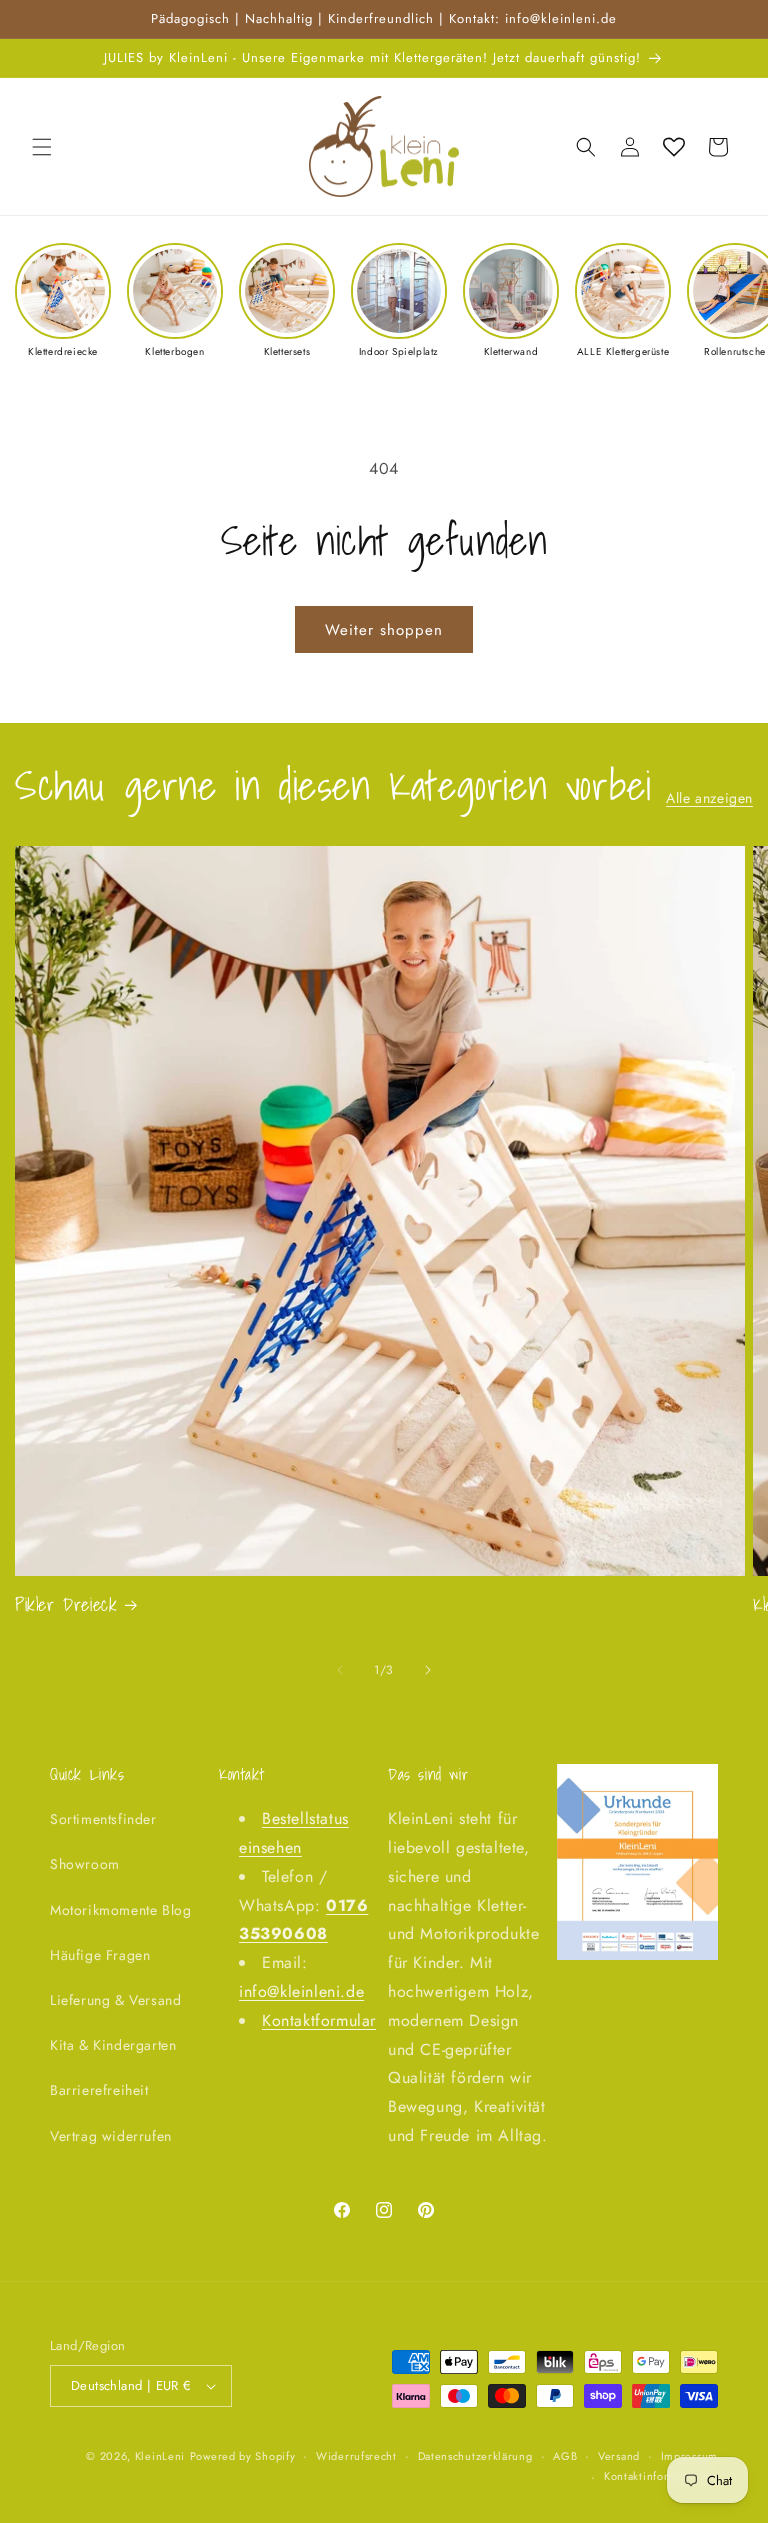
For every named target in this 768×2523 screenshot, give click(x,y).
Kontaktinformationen (661, 2476)
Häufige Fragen (100, 1955)
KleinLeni (160, 2456)
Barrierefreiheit (99, 2090)
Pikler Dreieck (66, 1604)
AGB (565, 2456)
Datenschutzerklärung (475, 2456)
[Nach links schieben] (340, 1670)
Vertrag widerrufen (111, 2136)
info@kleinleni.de (301, 1991)
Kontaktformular (319, 2020)
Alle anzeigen (709, 798)
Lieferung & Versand (115, 2000)
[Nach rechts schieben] (428, 1670)
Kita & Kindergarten (113, 2045)
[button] (42, 147)
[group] (63, 300)
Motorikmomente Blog (120, 1910)
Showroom (85, 1864)
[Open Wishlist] (674, 147)
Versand (619, 2456)
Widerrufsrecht (356, 2456)
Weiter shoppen (384, 630)
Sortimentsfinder (103, 1819)
